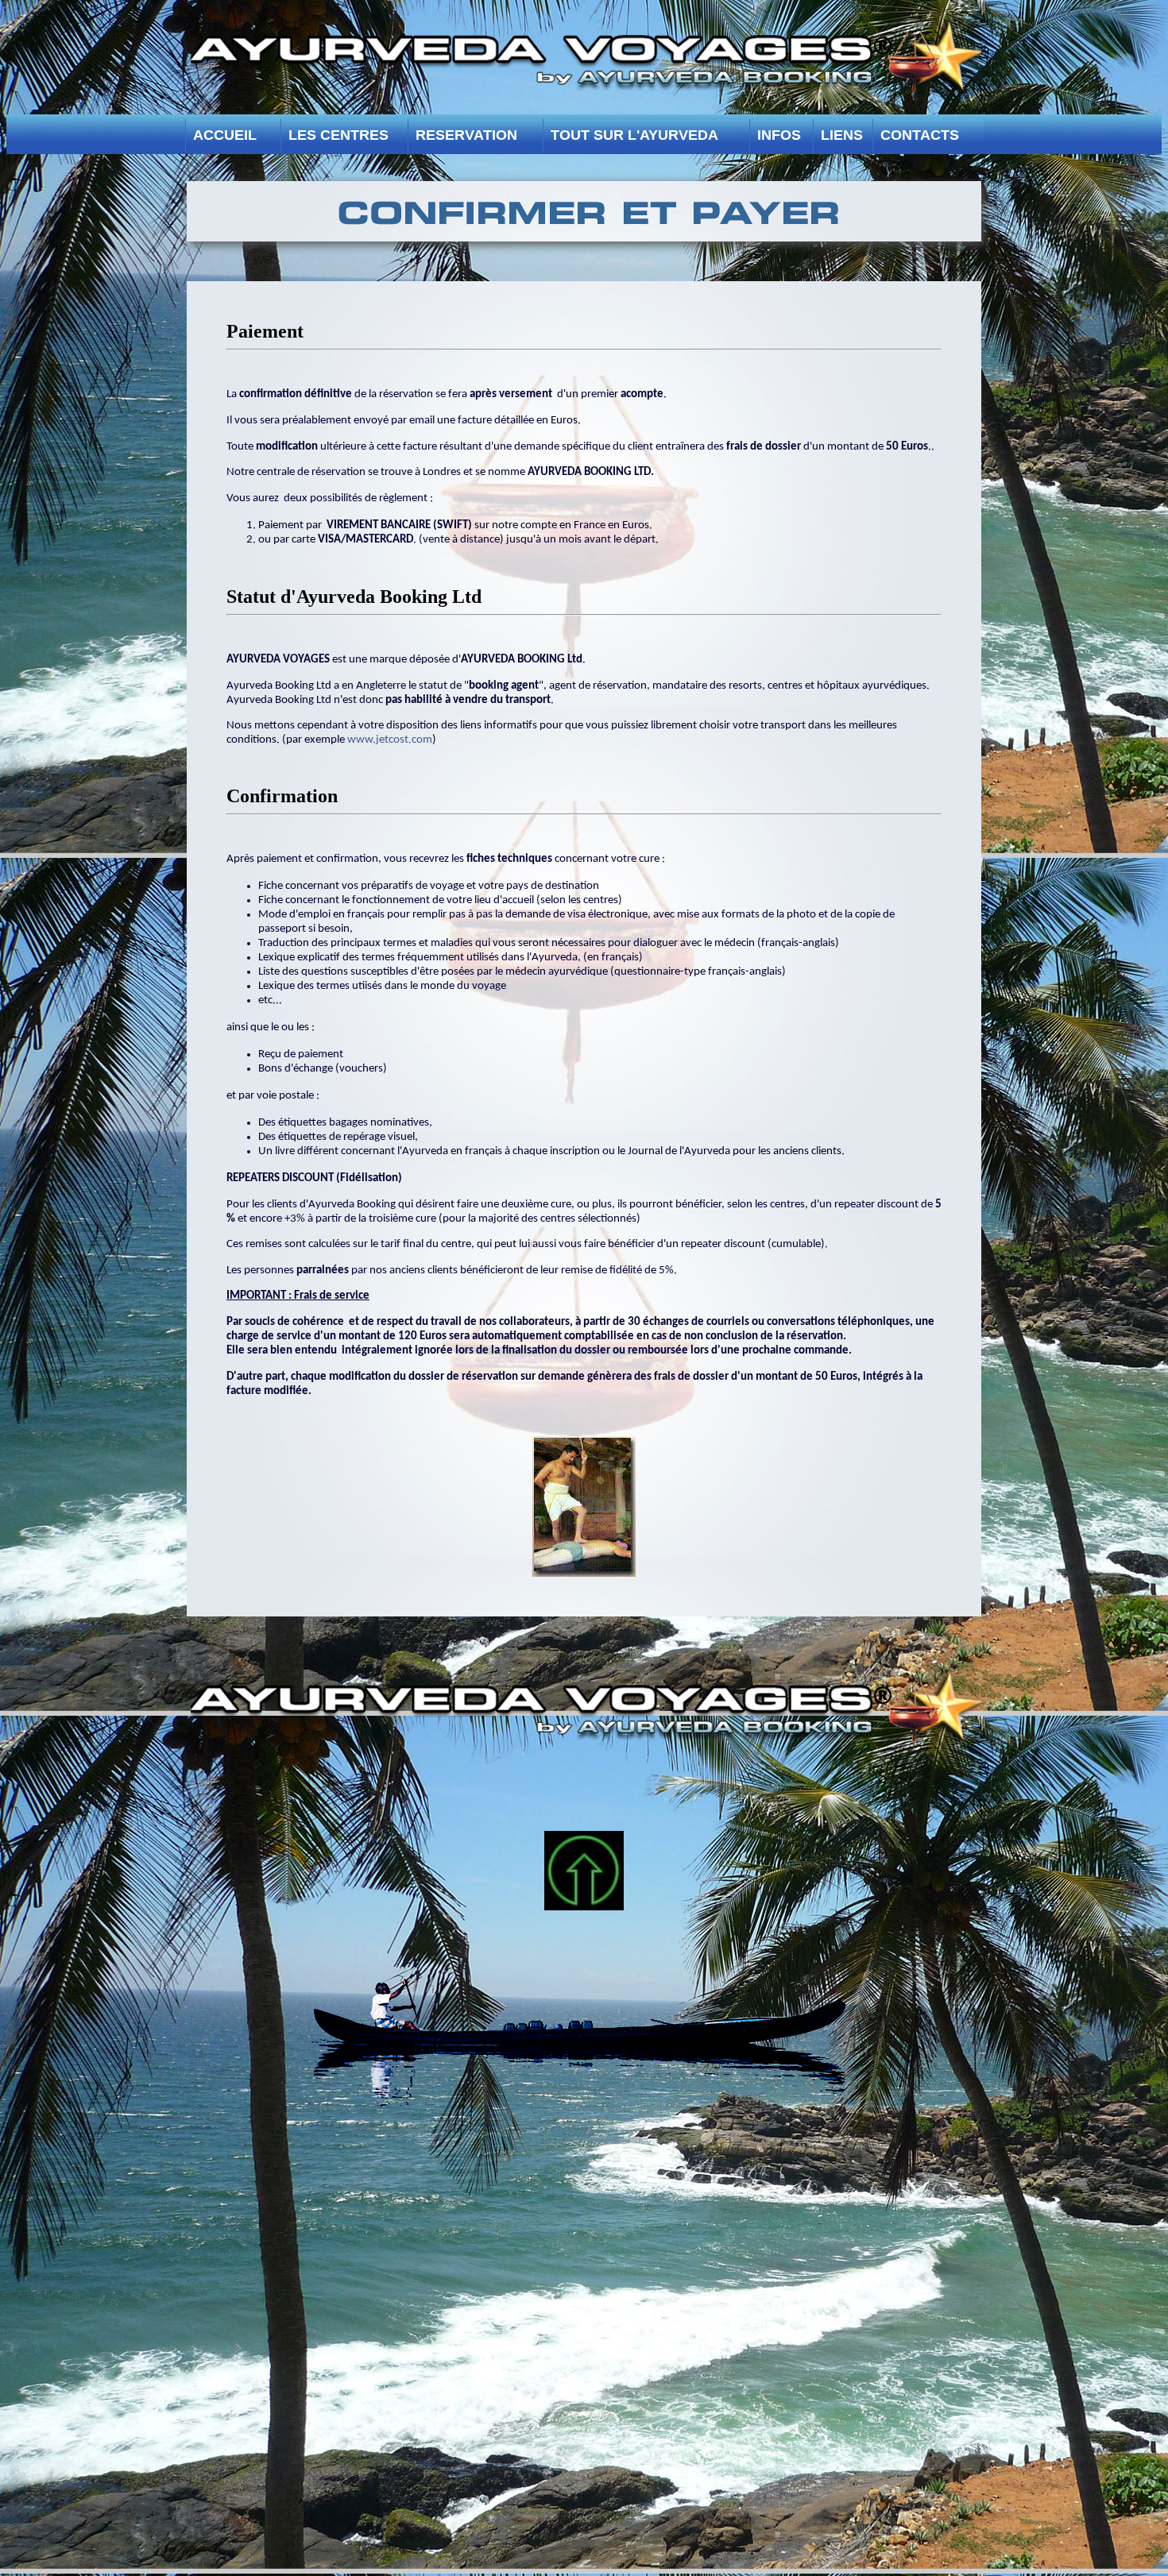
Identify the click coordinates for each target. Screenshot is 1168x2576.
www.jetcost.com (390, 740)
